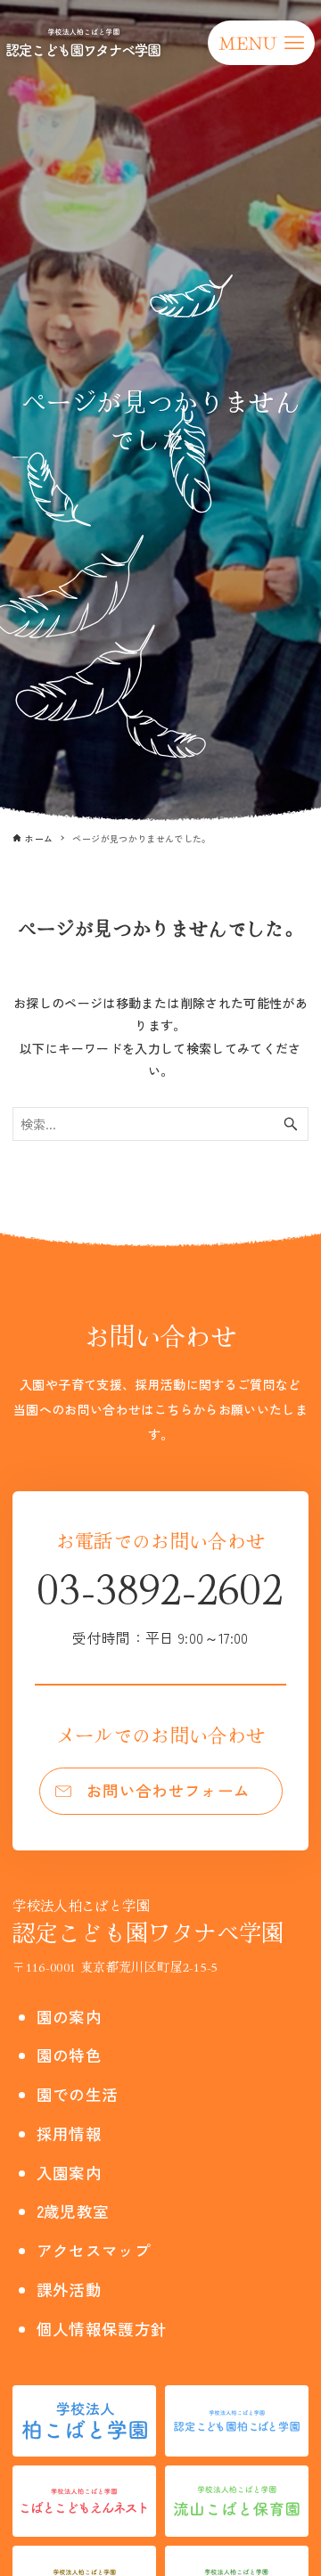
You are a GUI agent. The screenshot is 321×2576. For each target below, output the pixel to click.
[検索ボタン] (291, 1124)
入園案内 (69, 2173)
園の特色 (69, 2055)
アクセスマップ (94, 2250)
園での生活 (78, 2094)
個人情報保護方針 (102, 2329)
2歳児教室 (73, 2211)
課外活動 (69, 2289)
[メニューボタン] (261, 43)
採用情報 (69, 2133)
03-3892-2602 (160, 1602)
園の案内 (69, 2017)
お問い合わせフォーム (169, 1790)
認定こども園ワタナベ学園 (148, 1921)
